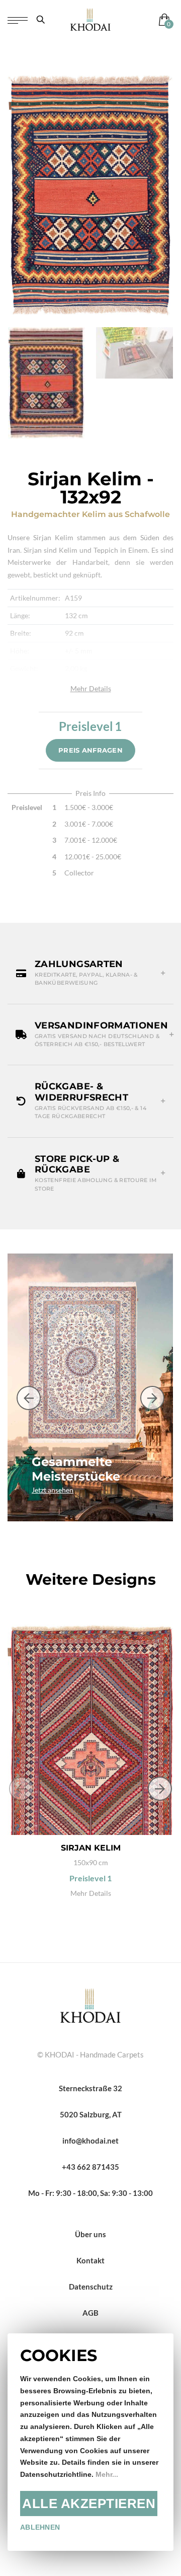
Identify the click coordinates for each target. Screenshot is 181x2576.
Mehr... (107, 2475)
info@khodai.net (90, 2141)
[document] (90, 2442)
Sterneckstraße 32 (90, 2088)
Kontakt (90, 2260)
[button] (90, 973)
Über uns (90, 2234)
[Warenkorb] (162, 19)
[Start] (90, 2005)
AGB (90, 2313)
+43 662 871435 (90, 2167)
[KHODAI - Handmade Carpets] (90, 19)
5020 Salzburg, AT (91, 2114)
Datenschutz (91, 2287)
